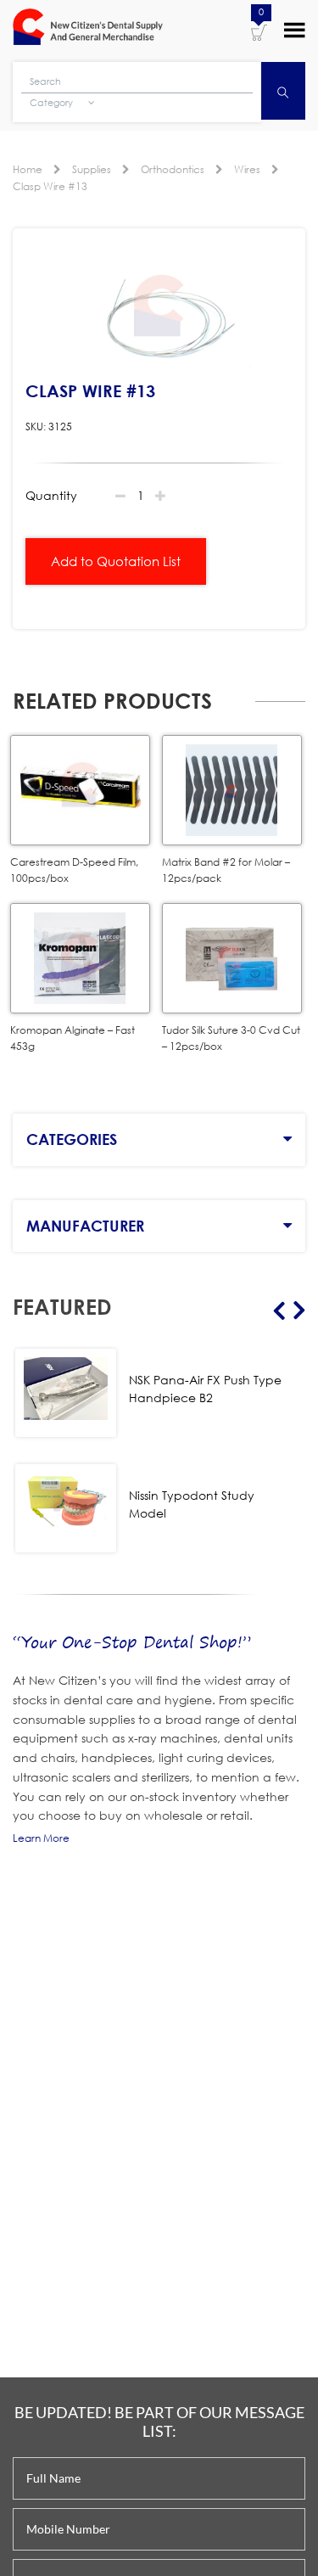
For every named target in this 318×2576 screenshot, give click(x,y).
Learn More (41, 1838)
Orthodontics (173, 169)
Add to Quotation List (116, 561)
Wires (247, 169)
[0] (259, 31)
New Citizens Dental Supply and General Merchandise (88, 29)
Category (53, 103)
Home (28, 169)
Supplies (92, 169)
